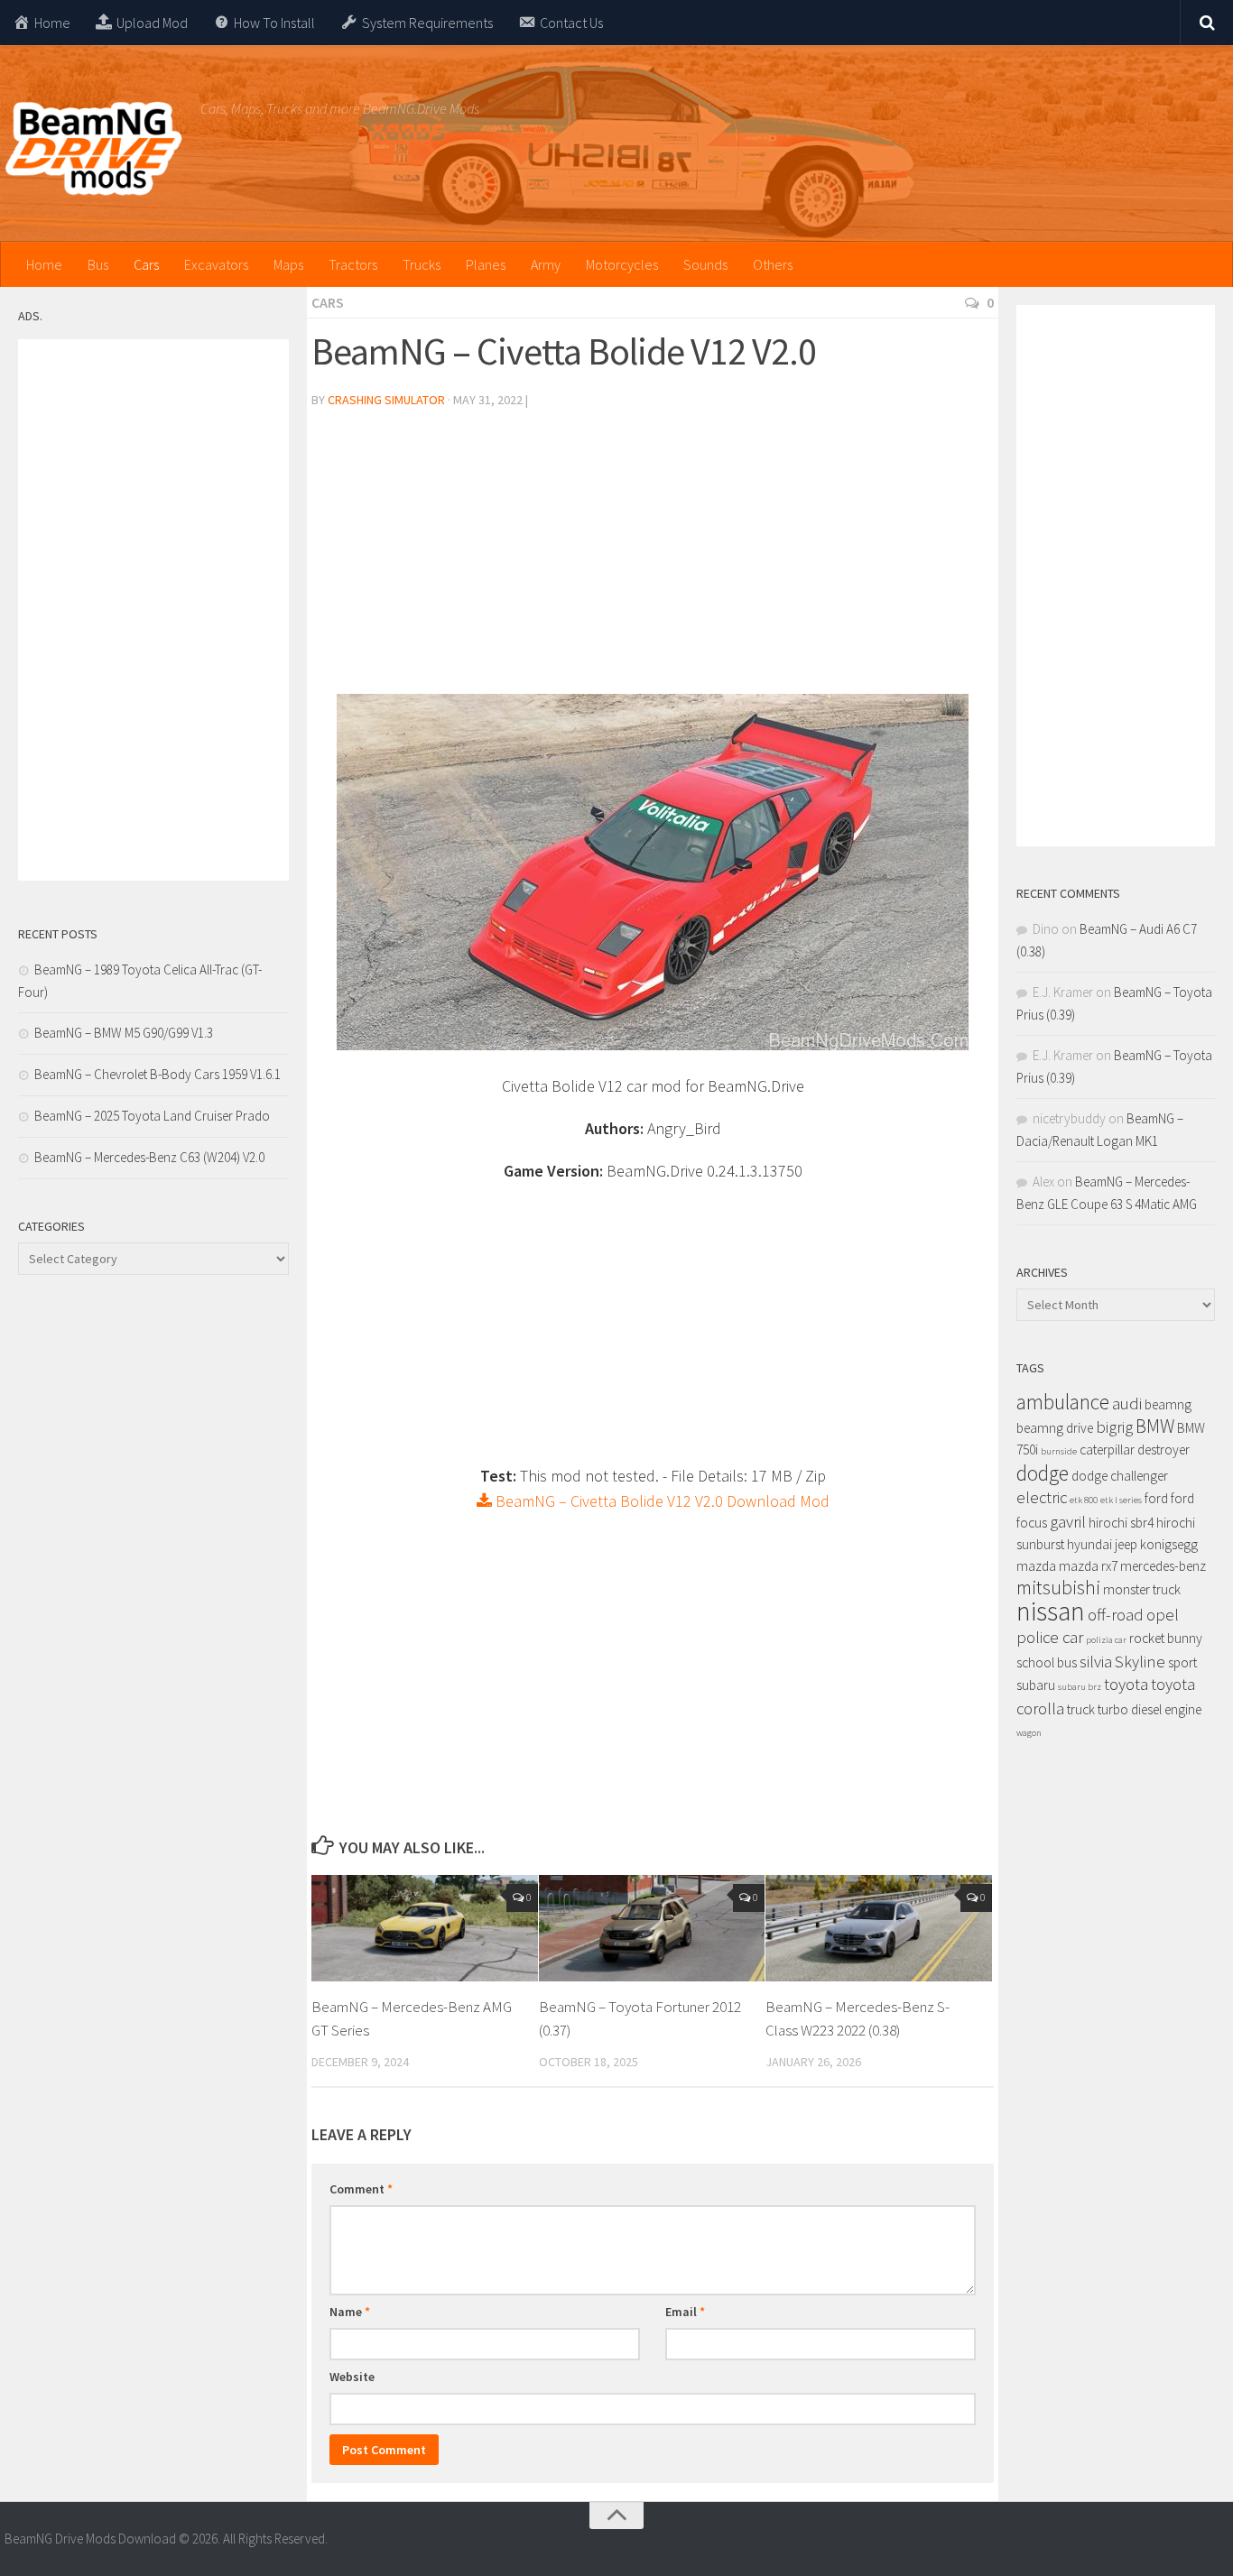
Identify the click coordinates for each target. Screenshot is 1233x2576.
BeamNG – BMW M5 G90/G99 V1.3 (124, 1033)
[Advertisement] (653, 559)
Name (350, 2312)
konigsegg (1169, 1544)
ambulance (1063, 1402)
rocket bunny (1166, 1638)
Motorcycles (622, 264)
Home (44, 264)
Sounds (705, 264)
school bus (1047, 1662)
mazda (1036, 1566)
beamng (1168, 1404)
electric (1042, 1497)
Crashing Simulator (386, 400)
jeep (1126, 1544)
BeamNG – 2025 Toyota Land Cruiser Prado (152, 1116)
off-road (1116, 1615)
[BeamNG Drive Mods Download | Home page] (93, 149)
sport (1182, 1662)
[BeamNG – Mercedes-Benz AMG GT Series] (425, 1928)
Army (546, 264)
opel (1163, 1615)
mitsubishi (1058, 1588)
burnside (1059, 1451)
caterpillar (1107, 1450)
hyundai (1089, 1544)
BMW (1155, 1426)
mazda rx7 (1088, 1566)
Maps (288, 264)
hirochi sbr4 (1121, 1523)
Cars (146, 264)
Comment (361, 2189)
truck (1081, 1709)
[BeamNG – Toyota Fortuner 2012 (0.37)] (652, 1928)
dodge (1043, 1473)
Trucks (422, 264)
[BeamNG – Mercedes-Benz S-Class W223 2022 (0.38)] (879, 1928)
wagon (1029, 1733)
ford (1156, 1498)
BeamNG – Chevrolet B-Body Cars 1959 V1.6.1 (158, 1074)
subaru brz (1080, 1687)
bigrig (1114, 1427)
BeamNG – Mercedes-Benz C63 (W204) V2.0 (149, 1157)
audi (1127, 1403)
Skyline (1140, 1662)
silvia (1096, 1662)
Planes (486, 264)
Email (685, 2312)
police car (1050, 1637)
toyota (1126, 1684)
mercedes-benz (1163, 1566)
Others (773, 264)
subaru (1036, 1685)
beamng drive (1055, 1428)
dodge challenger (1120, 1476)
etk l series (1121, 1500)
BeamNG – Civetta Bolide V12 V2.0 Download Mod (661, 1501)
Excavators (216, 264)
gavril (1068, 1522)
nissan (1051, 1611)
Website (352, 2377)
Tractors (353, 264)
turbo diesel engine (1150, 1709)
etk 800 (1084, 1500)
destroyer (1163, 1450)
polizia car (1106, 1640)
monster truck (1142, 1589)
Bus (98, 264)
